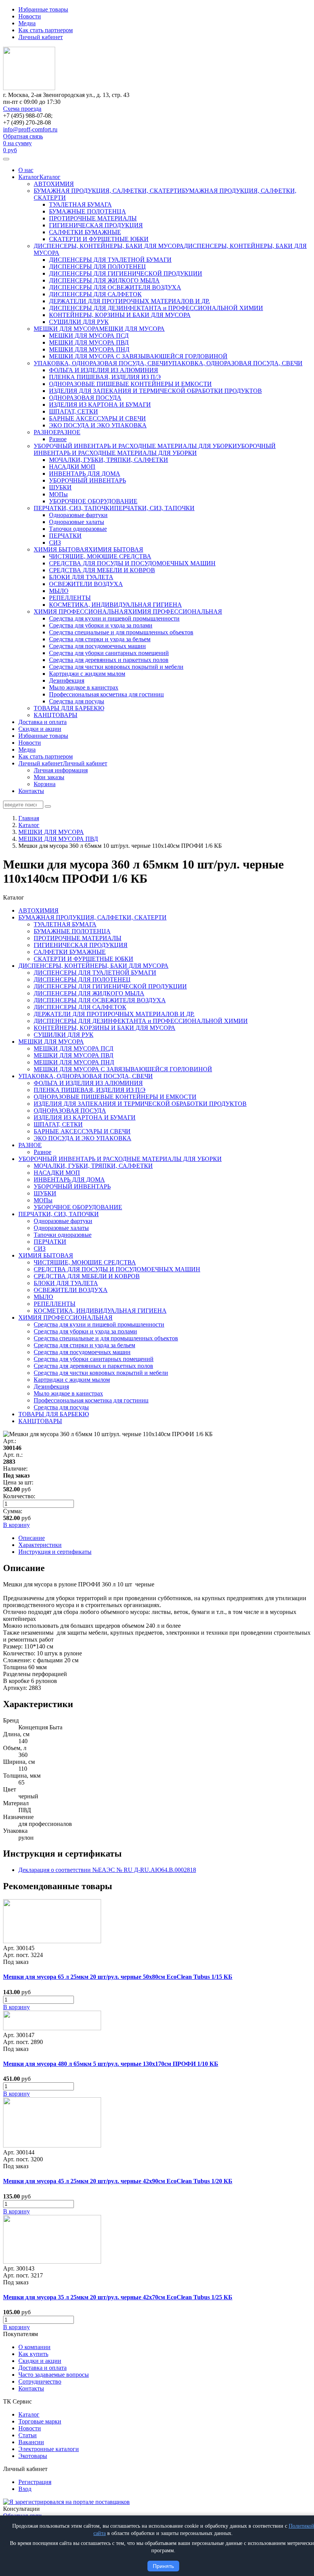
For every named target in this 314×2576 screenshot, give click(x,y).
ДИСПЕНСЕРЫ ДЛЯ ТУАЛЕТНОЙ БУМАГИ (110, 260)
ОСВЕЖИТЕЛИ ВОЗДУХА (86, 584)
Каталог (29, 177)
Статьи (28, 2435)
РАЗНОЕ (45, 432)
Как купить (33, 2354)
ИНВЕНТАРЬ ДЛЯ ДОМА (85, 474)
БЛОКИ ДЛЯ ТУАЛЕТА (81, 577)
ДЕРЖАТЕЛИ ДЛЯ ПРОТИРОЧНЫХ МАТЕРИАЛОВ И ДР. (129, 301)
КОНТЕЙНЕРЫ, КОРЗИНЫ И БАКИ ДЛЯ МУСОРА (120, 315)
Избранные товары (43, 9)
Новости (30, 16)
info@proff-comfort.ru (30, 129)
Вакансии (31, 2442)
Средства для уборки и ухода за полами (101, 625)
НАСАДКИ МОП (72, 467)
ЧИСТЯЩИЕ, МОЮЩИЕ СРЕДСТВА (100, 556)
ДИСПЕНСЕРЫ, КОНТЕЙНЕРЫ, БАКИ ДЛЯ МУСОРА (109, 246)
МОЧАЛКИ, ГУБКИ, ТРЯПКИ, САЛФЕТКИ (109, 460)
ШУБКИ (60, 487)
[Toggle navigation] (6, 159)
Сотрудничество (40, 2381)
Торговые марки (40, 2421)
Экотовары (33, 2456)
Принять (163, 2566)
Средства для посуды (77, 701)
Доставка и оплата (43, 722)
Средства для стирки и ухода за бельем (100, 639)
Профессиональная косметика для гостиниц (106, 694)
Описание (32, 1538)
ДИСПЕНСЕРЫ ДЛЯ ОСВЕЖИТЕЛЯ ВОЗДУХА (115, 287)
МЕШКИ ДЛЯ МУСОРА (66, 329)
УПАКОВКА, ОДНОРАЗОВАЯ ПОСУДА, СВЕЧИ (101, 363)
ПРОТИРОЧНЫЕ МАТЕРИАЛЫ (93, 218)
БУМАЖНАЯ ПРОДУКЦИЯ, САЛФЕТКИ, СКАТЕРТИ (108, 191)
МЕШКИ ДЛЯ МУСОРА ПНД (89, 349)
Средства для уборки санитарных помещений (109, 653)
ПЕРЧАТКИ (65, 536)
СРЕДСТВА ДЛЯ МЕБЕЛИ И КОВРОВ (102, 570)
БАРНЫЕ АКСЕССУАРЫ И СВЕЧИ (97, 418)
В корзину (16, 2007)
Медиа (27, 23)
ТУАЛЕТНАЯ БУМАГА (80, 204)
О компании (34, 2347)
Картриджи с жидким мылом (87, 674)
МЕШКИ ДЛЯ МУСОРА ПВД (89, 342)
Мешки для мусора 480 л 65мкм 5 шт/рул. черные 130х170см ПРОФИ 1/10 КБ (111, 2064)
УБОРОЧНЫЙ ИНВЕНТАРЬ (87, 480)
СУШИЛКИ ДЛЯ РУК (79, 322)
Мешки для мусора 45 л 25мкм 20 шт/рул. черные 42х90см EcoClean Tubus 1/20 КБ (118, 2181)
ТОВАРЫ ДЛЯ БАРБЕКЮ (69, 708)
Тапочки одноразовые (78, 529)
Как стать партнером (46, 30)
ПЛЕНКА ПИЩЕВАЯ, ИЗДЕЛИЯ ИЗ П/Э (105, 377)
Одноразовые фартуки (78, 515)
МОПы (58, 494)
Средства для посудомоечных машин (97, 646)
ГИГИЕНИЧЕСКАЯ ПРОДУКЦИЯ (96, 225)
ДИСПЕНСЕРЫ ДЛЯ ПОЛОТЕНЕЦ (97, 267)
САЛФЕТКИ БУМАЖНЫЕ (85, 232)
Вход (25, 2489)
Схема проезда (22, 109)
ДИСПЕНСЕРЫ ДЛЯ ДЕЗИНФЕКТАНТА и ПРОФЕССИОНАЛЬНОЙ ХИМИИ (156, 308)
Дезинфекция (67, 681)
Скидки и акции (40, 729)
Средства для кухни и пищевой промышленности (114, 618)
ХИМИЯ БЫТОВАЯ (61, 549)
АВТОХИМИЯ (54, 184)
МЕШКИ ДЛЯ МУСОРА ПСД (89, 336)
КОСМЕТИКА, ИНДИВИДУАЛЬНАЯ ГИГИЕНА (115, 605)
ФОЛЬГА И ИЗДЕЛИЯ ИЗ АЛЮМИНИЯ (104, 370)
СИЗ (55, 543)
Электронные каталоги (49, 2449)
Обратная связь (23, 136)
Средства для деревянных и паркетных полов (109, 660)
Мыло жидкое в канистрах (84, 687)
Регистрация (35, 2482)
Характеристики (40, 1545)
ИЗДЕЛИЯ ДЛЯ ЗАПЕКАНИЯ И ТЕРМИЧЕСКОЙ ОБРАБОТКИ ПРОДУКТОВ (155, 391)
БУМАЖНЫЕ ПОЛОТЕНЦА (87, 211)
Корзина (45, 784)
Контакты (31, 791)
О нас (26, 170)
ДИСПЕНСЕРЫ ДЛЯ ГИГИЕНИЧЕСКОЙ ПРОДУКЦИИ (126, 273)
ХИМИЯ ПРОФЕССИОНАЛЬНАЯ (81, 612)
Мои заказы (49, 777)
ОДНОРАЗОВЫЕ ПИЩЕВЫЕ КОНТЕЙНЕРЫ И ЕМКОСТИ (130, 384)
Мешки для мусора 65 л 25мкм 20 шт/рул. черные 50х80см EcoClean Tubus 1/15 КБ (118, 1977)
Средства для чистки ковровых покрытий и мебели (116, 667)
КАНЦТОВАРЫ (56, 715)
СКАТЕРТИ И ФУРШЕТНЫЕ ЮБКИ (99, 239)
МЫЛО (59, 591)
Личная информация (61, 770)
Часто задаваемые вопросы (54, 2375)
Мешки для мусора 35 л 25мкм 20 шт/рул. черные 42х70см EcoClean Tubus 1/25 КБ (118, 2297)
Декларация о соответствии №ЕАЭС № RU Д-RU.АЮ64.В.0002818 (107, 1870)
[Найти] (48, 806)
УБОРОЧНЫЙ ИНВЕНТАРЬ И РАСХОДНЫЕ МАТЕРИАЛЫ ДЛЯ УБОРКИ (135, 446)
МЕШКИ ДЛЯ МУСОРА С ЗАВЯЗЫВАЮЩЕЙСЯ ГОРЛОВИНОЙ (138, 356)
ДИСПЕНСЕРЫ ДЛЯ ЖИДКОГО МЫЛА (104, 280)
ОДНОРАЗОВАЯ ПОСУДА (85, 398)
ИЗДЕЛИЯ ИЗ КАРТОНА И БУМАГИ (100, 405)
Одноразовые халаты (77, 522)
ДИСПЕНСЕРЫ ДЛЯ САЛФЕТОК (95, 294)
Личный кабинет (41, 37)
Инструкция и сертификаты (55, 1552)
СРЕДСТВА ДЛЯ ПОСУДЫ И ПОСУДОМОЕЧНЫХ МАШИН (132, 563)
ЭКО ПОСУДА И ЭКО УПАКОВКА (98, 425)
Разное (58, 439)
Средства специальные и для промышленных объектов (121, 632)
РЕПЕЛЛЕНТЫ (70, 598)
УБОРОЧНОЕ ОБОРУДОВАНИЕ (93, 501)
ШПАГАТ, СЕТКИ (74, 411)
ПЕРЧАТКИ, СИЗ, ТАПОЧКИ (74, 508)
